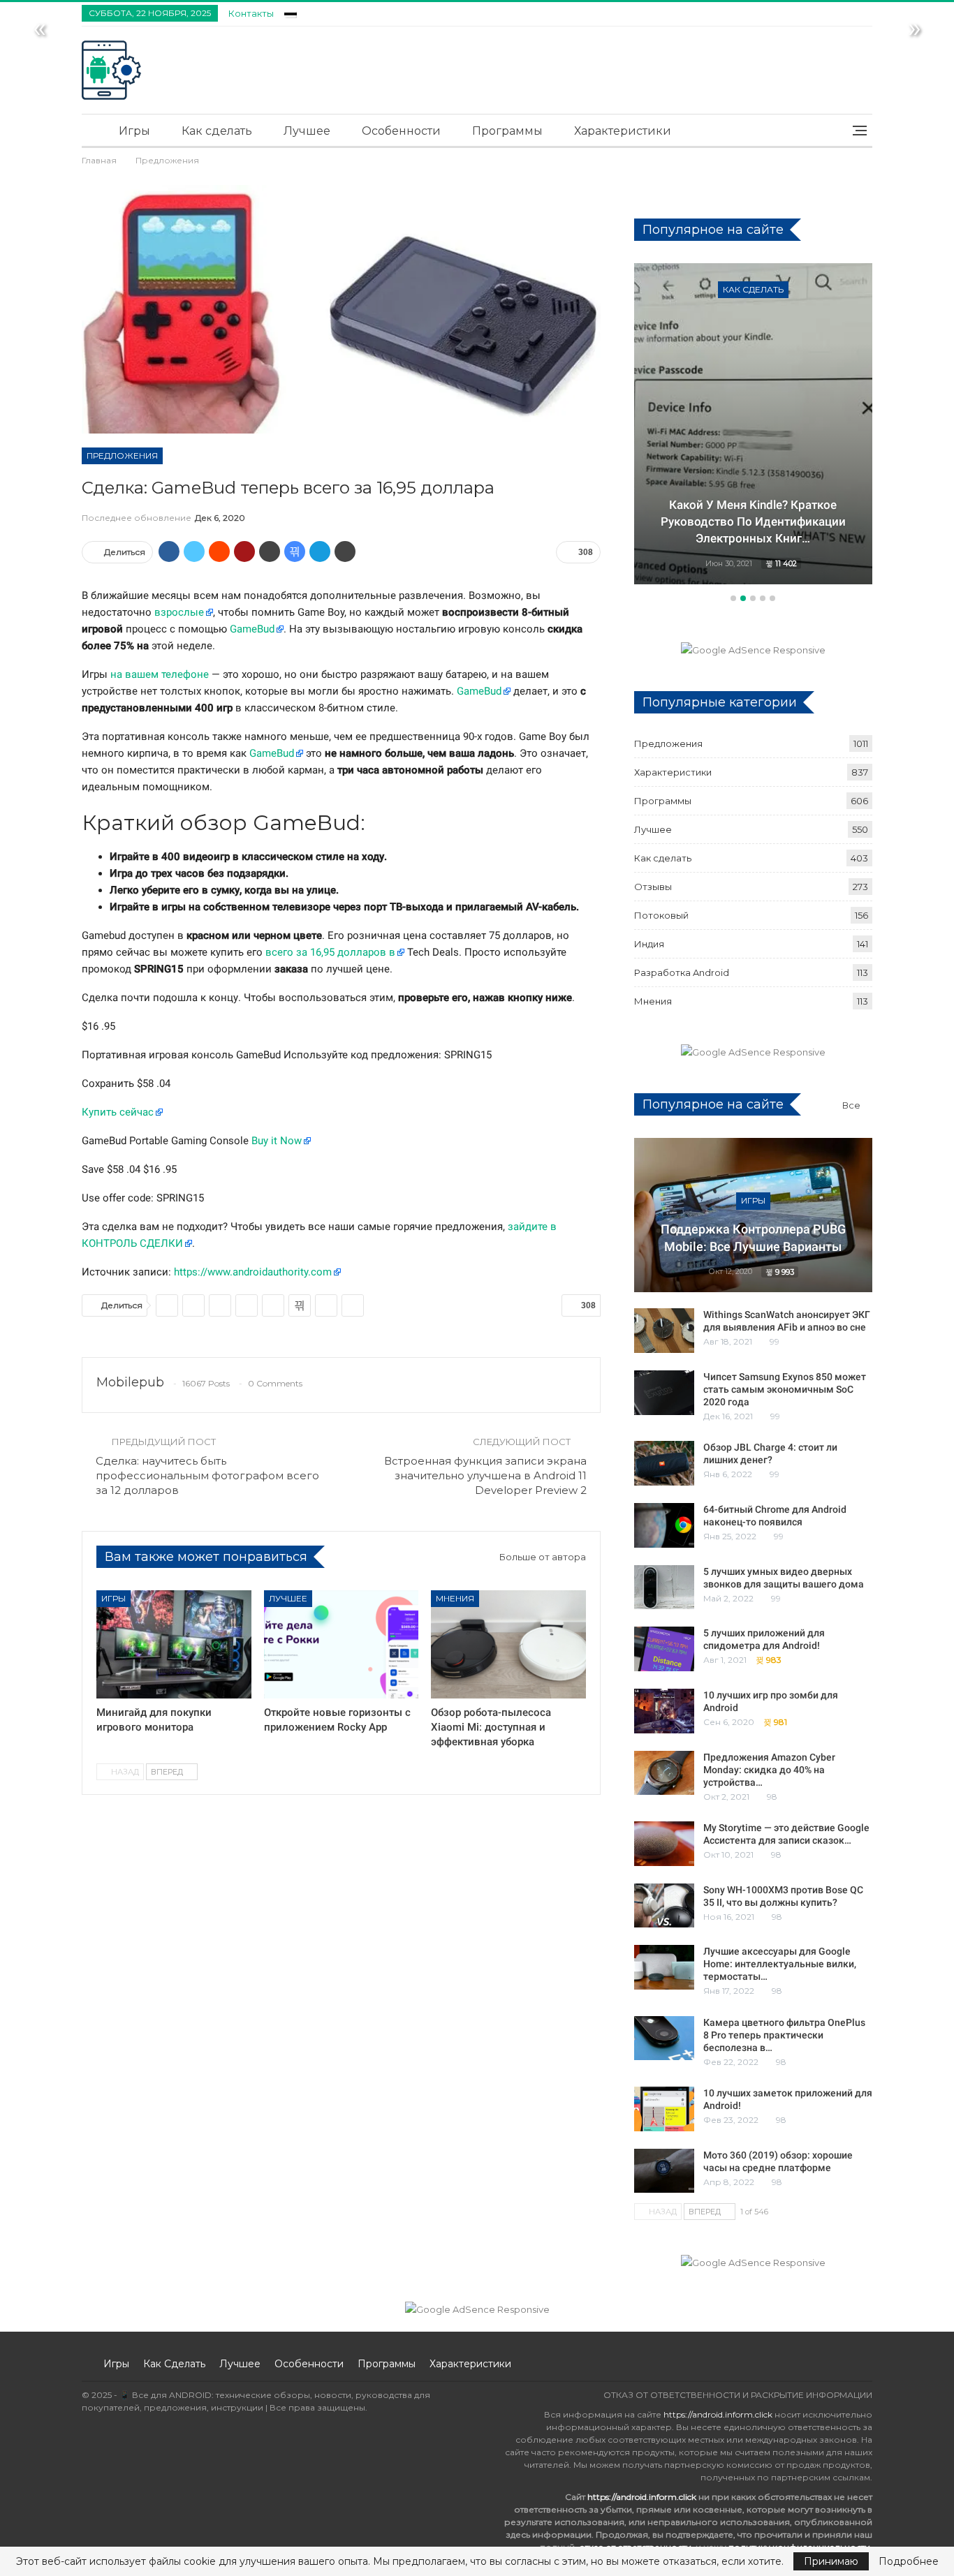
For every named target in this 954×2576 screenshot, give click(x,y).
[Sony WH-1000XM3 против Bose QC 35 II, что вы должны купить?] (664, 1906)
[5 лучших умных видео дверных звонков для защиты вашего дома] (664, 1587)
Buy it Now (277, 1141)
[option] (753, 426)
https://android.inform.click (718, 2414)
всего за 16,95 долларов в (330, 952)
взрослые (179, 612)
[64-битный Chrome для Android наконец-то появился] (664, 1525)
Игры (134, 131)
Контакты (251, 13)
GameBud (252, 629)
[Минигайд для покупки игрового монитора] (174, 1644)
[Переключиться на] (291, 12)
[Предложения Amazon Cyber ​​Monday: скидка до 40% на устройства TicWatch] (664, 1773)
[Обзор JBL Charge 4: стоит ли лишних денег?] (664, 1463)
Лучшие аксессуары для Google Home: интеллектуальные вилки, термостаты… (780, 1964)
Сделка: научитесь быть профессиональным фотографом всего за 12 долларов (207, 1475)
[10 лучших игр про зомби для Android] (664, 1711)
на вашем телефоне (160, 674)
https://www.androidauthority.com (253, 1272)
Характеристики (623, 131)
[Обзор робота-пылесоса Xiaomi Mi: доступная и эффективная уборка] (508, 1644)
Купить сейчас (118, 1112)
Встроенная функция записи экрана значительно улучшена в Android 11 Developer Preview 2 (485, 1475)
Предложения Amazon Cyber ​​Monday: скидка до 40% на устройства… (770, 1770)
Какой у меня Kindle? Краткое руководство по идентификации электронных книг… (753, 521)
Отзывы (653, 887)
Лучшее (307, 131)
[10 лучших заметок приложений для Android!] (664, 2109)
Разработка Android (682, 972)
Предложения (122, 456)
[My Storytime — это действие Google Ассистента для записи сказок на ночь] (664, 1844)
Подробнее (909, 2561)
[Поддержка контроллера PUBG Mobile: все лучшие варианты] (753, 1215)
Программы (507, 131)
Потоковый (661, 915)
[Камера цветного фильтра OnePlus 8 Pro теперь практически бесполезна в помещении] (664, 2038)
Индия (649, 944)
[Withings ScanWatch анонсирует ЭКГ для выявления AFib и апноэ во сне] (664, 1331)
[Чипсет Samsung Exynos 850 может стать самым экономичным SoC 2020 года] (664, 1393)
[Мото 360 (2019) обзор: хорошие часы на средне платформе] (664, 2171)
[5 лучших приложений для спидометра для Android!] (664, 1649)
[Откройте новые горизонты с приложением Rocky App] (342, 1644)
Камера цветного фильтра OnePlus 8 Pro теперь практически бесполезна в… (784, 2035)
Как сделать (217, 131)
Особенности (401, 131)
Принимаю (831, 2561)
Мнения (455, 1598)
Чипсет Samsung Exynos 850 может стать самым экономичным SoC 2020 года (785, 1389)
